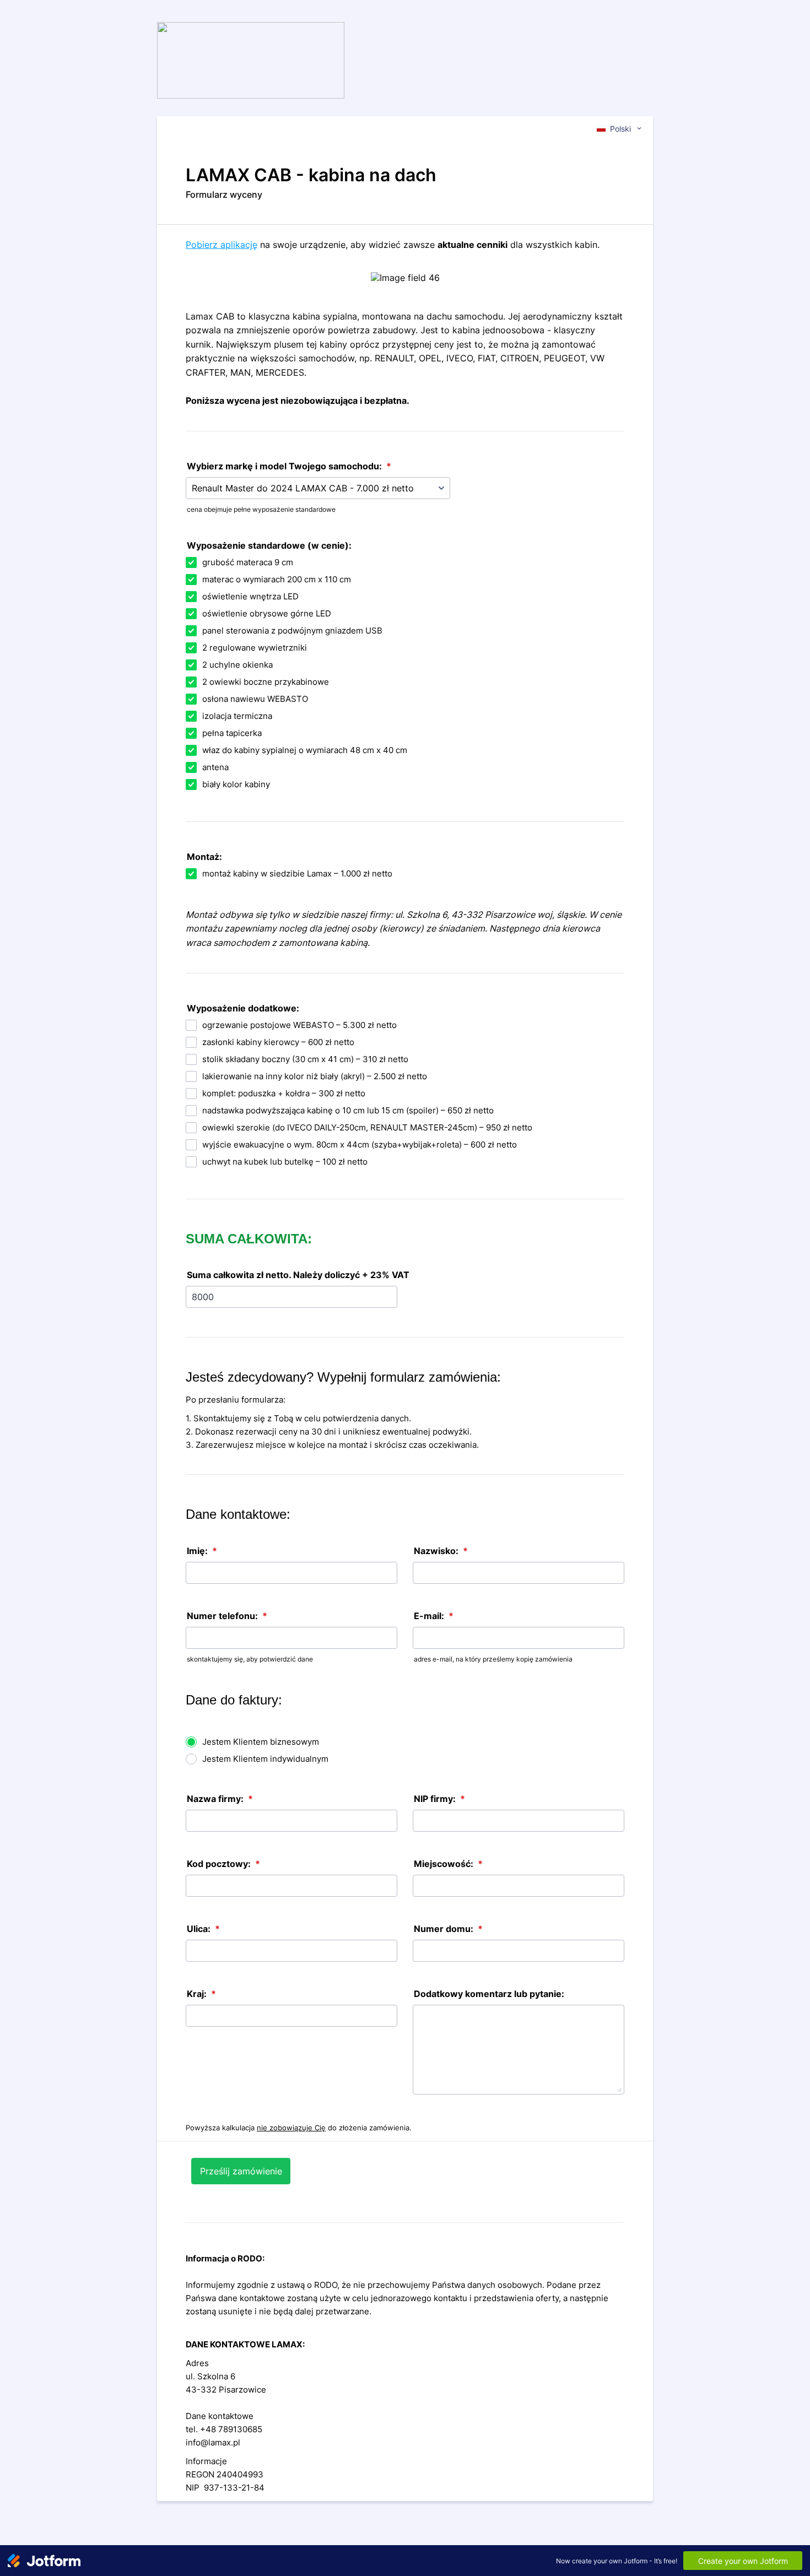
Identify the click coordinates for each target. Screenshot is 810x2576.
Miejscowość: (448, 1864)
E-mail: (434, 1616)
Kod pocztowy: (223, 1864)
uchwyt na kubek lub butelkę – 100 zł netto (285, 1162)
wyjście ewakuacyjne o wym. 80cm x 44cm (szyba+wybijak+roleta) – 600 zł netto (360, 1144)
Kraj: (201, 1994)
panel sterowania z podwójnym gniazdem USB (292, 631)
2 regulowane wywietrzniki (255, 648)
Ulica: (203, 1929)
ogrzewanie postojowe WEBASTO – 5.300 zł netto (299, 1025)
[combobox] (620, 128)
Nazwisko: (441, 1551)
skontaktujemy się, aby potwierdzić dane (250, 1659)
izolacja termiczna (237, 716)
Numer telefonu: (227, 1616)
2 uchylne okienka (237, 665)
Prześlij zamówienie (241, 2171)
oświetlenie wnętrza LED (250, 596)
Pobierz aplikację (222, 245)
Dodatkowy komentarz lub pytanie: (489, 1994)
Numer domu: (448, 1929)
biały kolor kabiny (236, 784)
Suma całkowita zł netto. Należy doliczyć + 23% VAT (298, 1275)
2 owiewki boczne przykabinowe (266, 682)
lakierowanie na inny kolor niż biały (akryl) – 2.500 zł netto (315, 1076)
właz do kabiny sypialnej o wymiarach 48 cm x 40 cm (305, 750)
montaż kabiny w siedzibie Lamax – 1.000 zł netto (297, 873)
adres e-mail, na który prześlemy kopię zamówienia (493, 1659)
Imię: (202, 1551)
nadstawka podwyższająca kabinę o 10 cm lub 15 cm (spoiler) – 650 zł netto (348, 1110)
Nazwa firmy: (220, 1799)
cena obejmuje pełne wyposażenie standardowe (261, 509)
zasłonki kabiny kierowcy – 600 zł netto (278, 1042)
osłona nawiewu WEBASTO (255, 699)
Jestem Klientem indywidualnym (265, 1759)
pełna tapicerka (232, 733)
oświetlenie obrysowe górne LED (267, 613)
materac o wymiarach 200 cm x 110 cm (277, 579)
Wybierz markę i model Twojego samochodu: (289, 466)
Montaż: (204, 857)
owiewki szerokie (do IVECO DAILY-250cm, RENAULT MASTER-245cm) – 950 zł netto (367, 1127)
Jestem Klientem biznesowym (261, 1742)
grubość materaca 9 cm (248, 562)
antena (215, 767)
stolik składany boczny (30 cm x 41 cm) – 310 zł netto (305, 1059)
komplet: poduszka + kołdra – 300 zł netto (284, 1093)
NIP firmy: (439, 1799)
